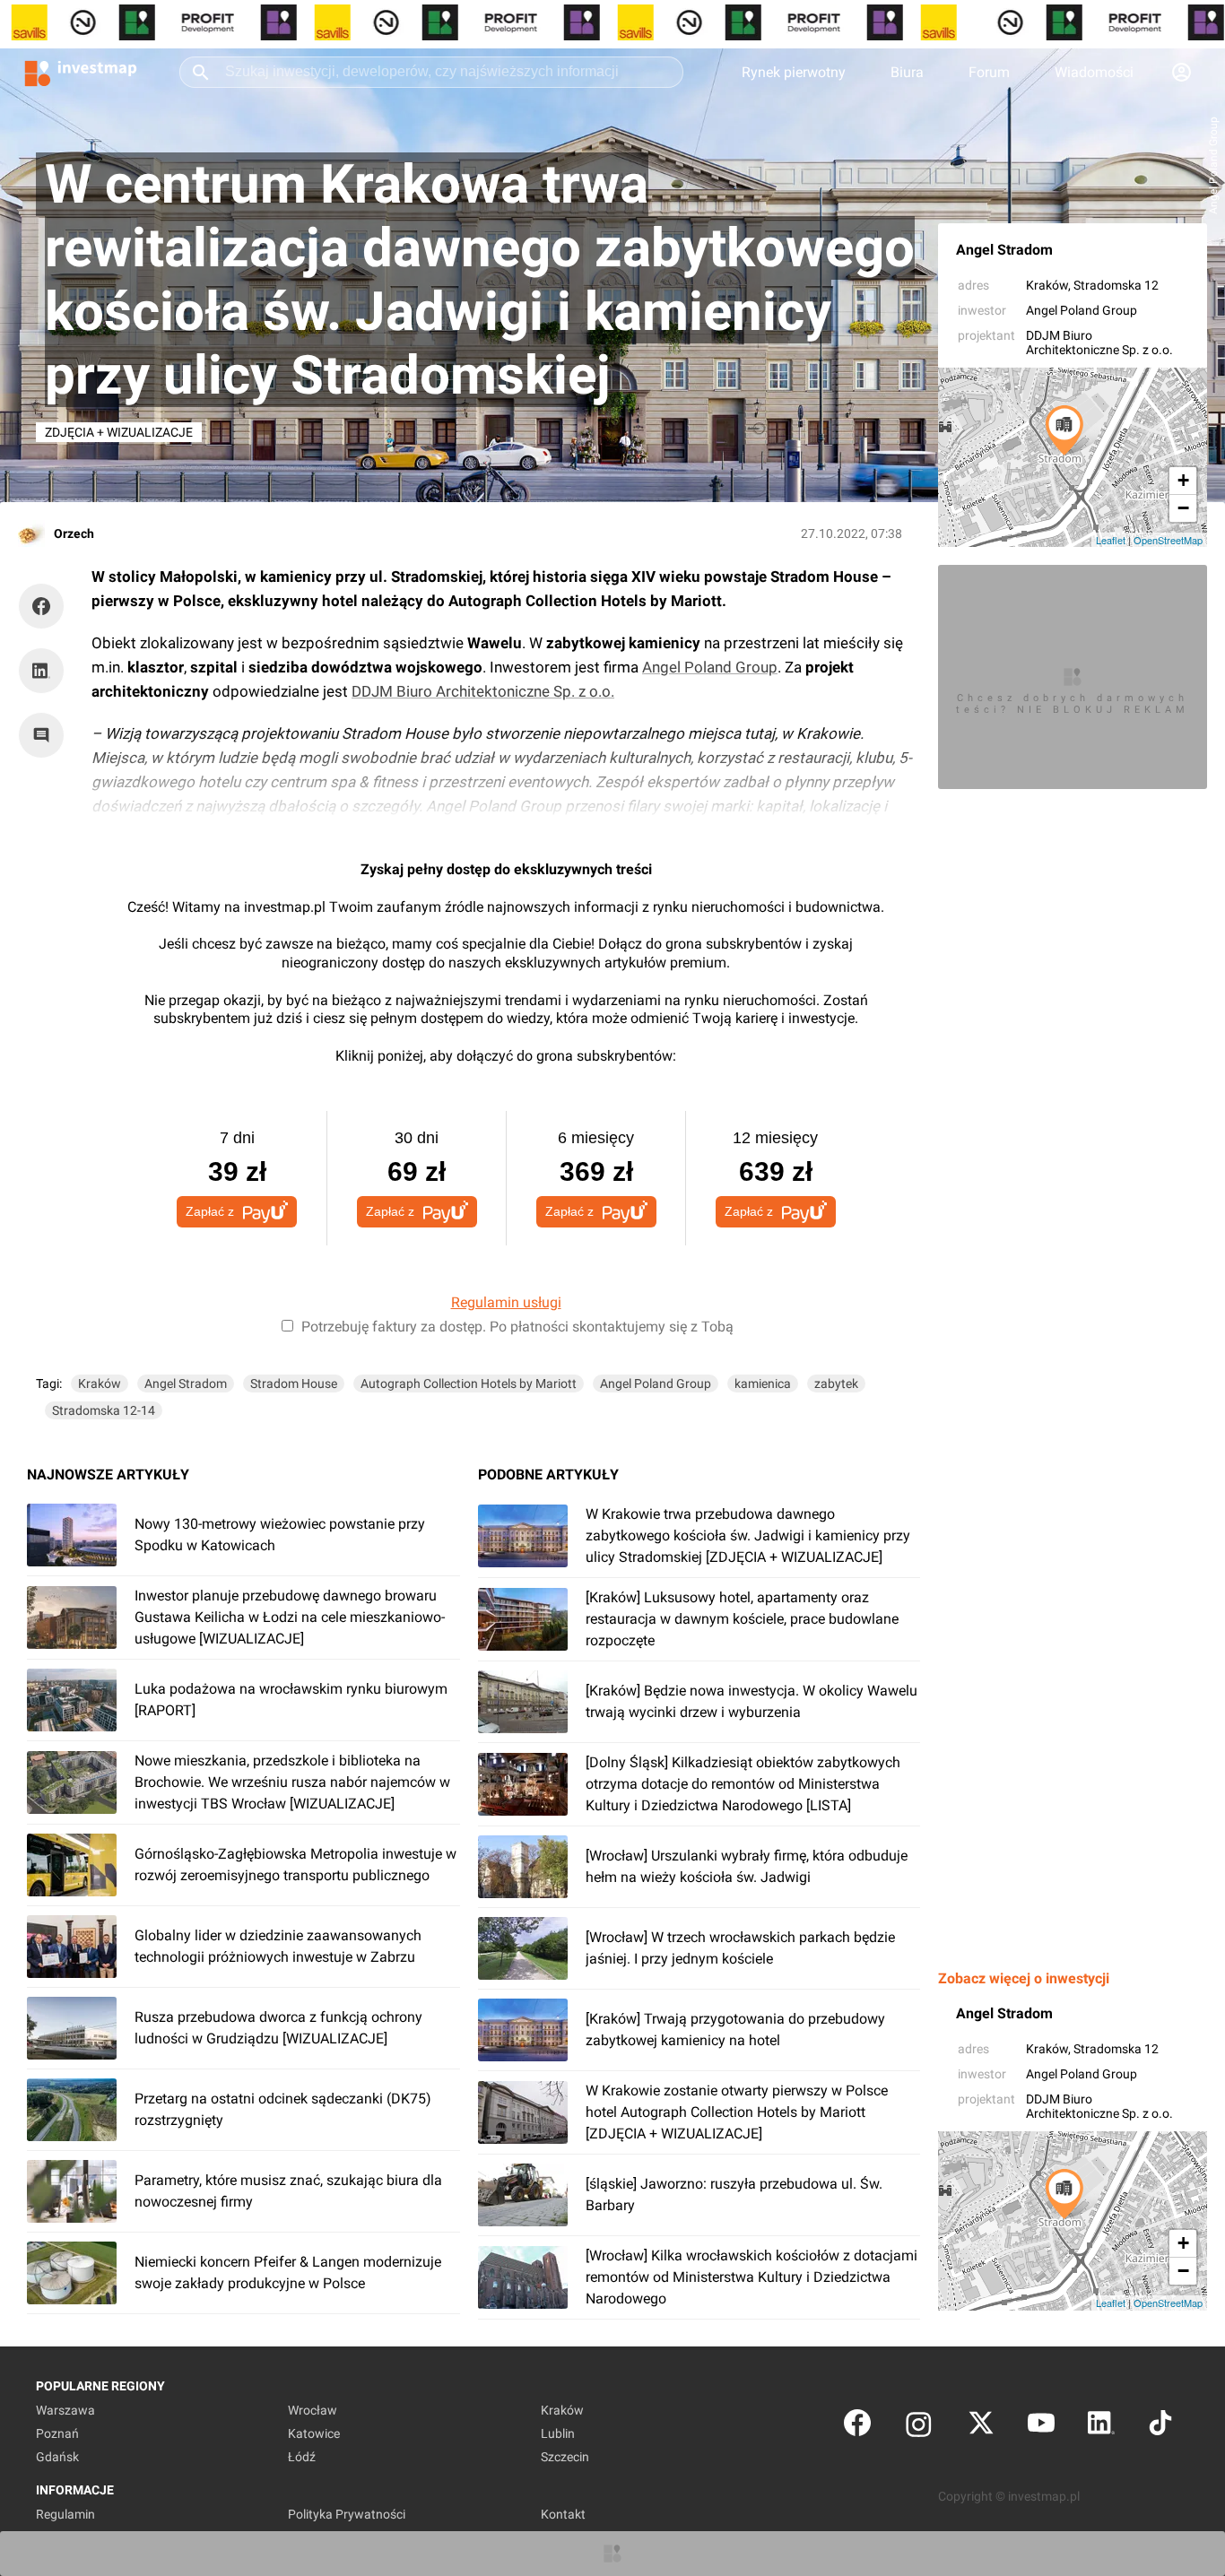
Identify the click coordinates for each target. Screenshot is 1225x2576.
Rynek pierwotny (794, 72)
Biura (907, 72)
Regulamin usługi (506, 1302)
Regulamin (65, 2514)
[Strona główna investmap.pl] (81, 72)
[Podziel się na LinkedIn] (41, 671)
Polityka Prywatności (347, 2514)
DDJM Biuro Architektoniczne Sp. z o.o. (1099, 343)
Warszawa (65, 2410)
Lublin (558, 2433)
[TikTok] (1160, 2427)
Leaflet (1111, 540)
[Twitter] (981, 2427)
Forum (989, 72)
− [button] (1183, 508)
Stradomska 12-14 (104, 1410)
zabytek (836, 1383)
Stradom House (294, 1383)
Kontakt (563, 2514)
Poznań (57, 2433)
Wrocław (313, 2410)
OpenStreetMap (1168, 540)
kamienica (763, 1383)
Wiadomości (1094, 72)
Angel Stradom (1004, 250)
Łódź (302, 2457)
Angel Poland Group (1082, 310)
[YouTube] (1041, 2427)
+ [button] (1183, 480)
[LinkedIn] (1101, 2427)
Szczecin (565, 2457)
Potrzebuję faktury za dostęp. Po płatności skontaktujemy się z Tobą (517, 1327)
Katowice (314, 2433)
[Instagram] (919, 2427)
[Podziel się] (46, 606)
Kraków (1047, 285)
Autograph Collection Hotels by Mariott (469, 1383)
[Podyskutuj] (46, 735)
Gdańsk (57, 2457)
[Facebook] (857, 2427)
